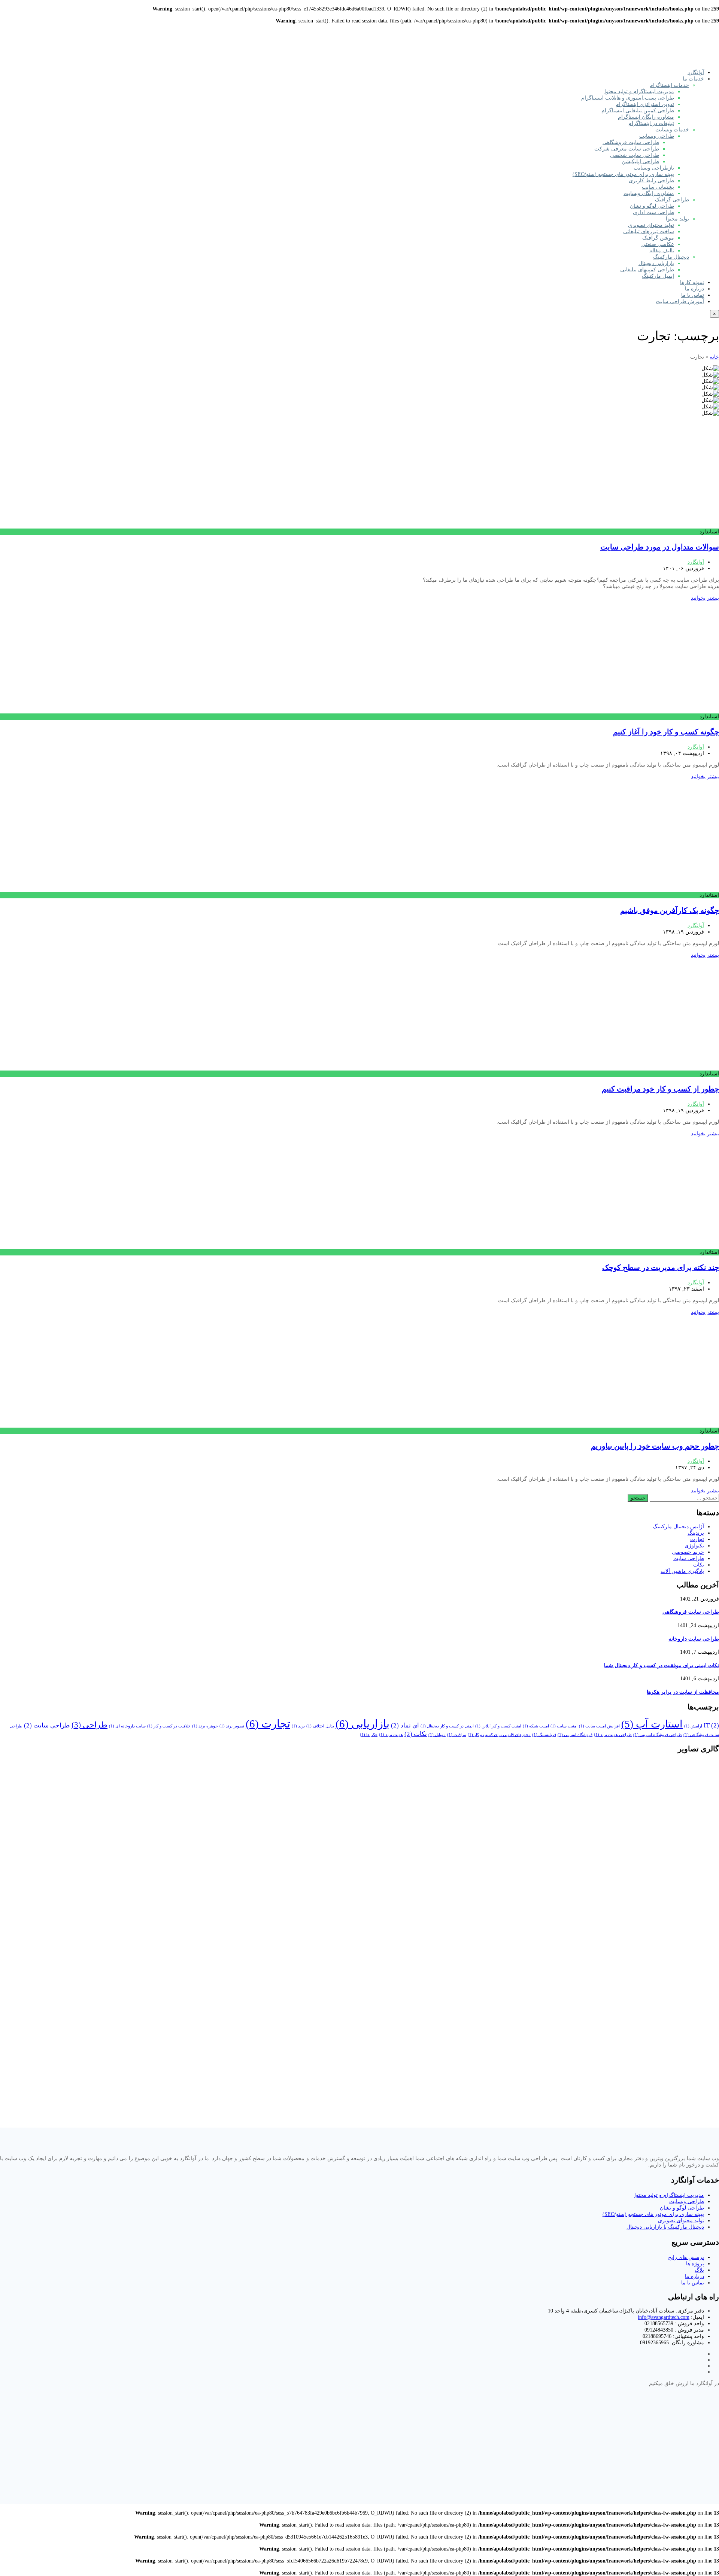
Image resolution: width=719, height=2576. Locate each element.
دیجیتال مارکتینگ (671, 257)
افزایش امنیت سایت (599, 1726)
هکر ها (369, 1735)
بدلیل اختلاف (320, 1726)
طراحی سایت (689, 1558)
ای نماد (405, 1725)
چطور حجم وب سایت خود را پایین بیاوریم (655, 1446)
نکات (699, 1565)
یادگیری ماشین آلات (682, 1571)
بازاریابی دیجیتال (656, 263)
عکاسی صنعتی (658, 244)
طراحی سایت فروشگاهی (631, 142)
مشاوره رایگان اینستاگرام (646, 117)
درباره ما (694, 289)
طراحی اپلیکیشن (640, 162)
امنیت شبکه (536, 1726)
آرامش (693, 1726)
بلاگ (699, 2270)
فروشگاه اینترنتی (575, 1735)
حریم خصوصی (688, 1552)
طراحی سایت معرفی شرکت (627, 149)
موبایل (437, 1735)
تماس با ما (693, 295)
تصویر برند (232, 1726)
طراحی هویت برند (613, 1735)
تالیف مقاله (662, 251)
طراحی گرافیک (672, 200)
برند (298, 1726)
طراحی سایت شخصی (635, 155)
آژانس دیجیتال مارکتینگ (678, 1527)
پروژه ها (695, 2264)
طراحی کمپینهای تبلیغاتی (647, 270)
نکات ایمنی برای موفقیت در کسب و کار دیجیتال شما (662, 1665)
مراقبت (457, 1735)
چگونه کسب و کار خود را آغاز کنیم (666, 732)
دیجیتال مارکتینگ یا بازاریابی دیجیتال (665, 2227)
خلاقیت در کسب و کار (169, 1726)
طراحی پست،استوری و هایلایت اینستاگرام (628, 98)
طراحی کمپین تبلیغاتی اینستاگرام (638, 111)
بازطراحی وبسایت (654, 168)
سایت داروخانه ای (127, 1726)
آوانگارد (696, 72)
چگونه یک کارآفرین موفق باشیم (670, 910)
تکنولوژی (694, 1546)
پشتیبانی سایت (658, 187)
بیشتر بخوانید (705, 598)
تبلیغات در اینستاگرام (651, 123)
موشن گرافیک (658, 238)
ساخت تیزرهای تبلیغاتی (649, 232)
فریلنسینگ (544, 1735)
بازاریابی (362, 1724)
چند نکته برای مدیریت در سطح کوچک (661, 1267)
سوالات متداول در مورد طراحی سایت (660, 547)
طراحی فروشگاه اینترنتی (658, 1735)
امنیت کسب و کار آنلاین (498, 1726)
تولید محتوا (677, 219)
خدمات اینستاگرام (669, 85)
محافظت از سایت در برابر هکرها (683, 1692)
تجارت (697, 1539)
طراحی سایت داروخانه (694, 1639)
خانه (714, 357)
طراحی (90, 1725)
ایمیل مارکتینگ (658, 276)
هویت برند (391, 1735)
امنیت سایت (564, 1726)
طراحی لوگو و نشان (652, 206)
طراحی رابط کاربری (651, 181)
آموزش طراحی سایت (680, 302)
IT (711, 1725)
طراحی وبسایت (657, 136)
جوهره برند (205, 1726)
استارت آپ (652, 1724)
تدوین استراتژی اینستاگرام (645, 104)
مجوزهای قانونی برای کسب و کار (499, 1735)
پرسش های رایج (686, 2257)
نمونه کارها (692, 282)
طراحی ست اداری (653, 212)
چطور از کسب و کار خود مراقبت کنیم (660, 1089)
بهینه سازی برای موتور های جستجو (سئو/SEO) (623, 174)
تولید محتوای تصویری (651, 225)
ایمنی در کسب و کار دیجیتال (447, 1726)
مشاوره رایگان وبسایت (649, 193)
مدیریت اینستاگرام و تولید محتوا (639, 92)
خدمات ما (693, 79)
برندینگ (696, 1533)
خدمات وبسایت (672, 130)
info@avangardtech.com (664, 2317)
